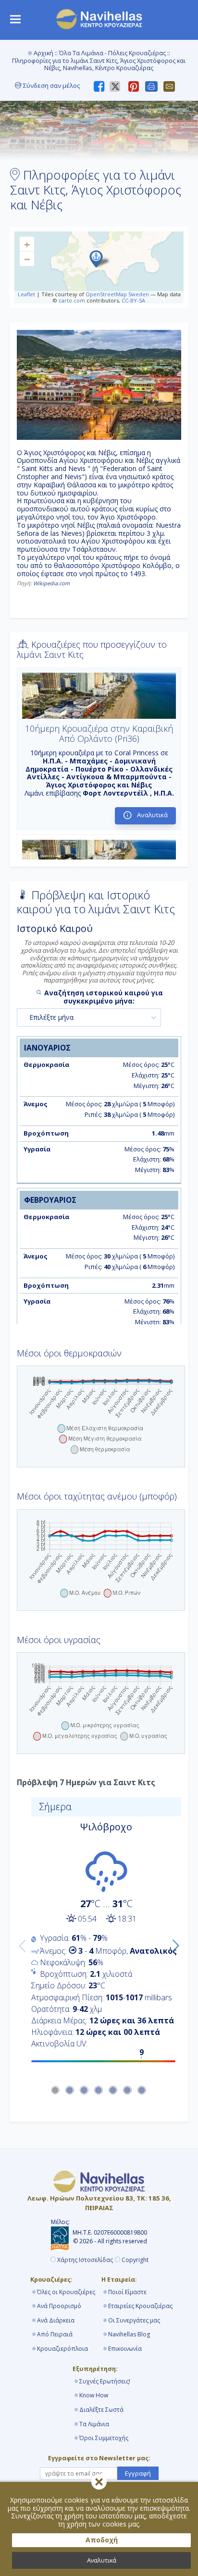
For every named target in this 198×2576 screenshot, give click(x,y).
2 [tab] (70, 2091)
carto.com (72, 300)
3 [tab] (85, 2091)
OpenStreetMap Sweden (117, 294)
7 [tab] (142, 2091)
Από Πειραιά (55, 2334)
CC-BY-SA (133, 300)
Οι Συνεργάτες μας (134, 2320)
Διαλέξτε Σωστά (101, 2410)
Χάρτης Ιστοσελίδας (85, 2260)
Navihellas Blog (129, 2334)
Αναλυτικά (102, 2560)
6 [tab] (128, 2091)
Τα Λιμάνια (94, 2424)
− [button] (27, 259)
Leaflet (26, 294)
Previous (20, 1944)
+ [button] (27, 244)
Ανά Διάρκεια (56, 2320)
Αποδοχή (102, 2540)
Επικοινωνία (125, 2349)
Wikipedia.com (51, 583)
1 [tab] (56, 2091)
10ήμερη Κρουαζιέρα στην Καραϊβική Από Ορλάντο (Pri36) (99, 734)
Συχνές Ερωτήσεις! (105, 2381)
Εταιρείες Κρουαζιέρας (140, 2306)
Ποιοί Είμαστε (127, 2292)
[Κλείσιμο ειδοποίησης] (99, 2482)
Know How (94, 2395)
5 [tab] (113, 2091)
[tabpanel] (99, 1933)
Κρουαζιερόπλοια (62, 2349)
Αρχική (43, 53)
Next (173, 1944)
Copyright (135, 2260)
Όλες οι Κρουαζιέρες (66, 2292)
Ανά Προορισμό (59, 2306)
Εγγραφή (138, 2473)
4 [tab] (99, 2091)
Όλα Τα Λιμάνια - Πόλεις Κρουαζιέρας (112, 53)
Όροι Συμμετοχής (104, 2438)
